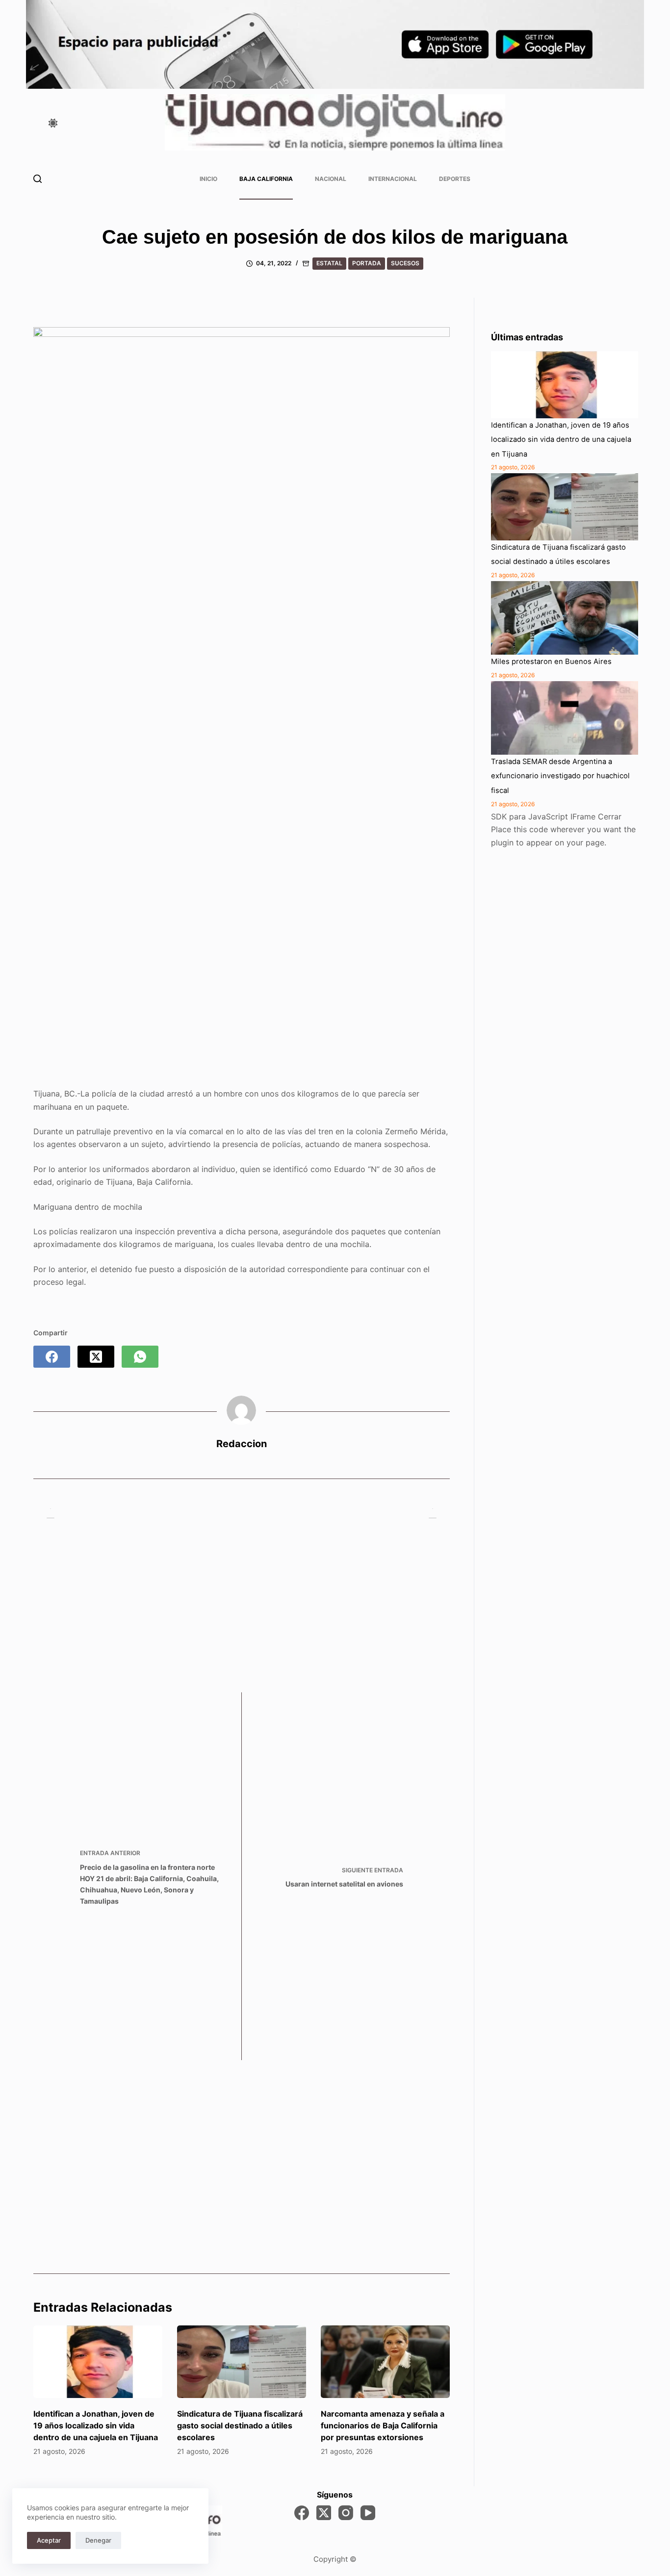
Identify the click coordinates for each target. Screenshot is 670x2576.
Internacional (393, 179)
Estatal (329, 263)
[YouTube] (368, 2513)
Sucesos (405, 263)
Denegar (98, 2540)
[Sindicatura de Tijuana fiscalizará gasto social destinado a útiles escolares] (242, 2362)
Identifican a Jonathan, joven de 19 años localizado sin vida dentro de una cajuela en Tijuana (96, 2425)
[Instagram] (346, 2513)
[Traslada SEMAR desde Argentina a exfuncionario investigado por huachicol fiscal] (565, 718)
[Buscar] (38, 179)
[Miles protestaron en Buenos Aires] (565, 618)
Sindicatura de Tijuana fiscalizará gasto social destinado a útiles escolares (240, 2425)
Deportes (455, 179)
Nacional (331, 179)
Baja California (266, 179)
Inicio (208, 179)
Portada (367, 263)
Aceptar (49, 2540)
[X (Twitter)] (96, 1357)
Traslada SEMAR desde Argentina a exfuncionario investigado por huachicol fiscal (560, 776)
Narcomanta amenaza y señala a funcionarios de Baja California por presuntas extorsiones (383, 2425)
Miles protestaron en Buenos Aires (551, 662)
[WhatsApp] (140, 1357)
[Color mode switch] (53, 123)
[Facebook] (52, 1357)
